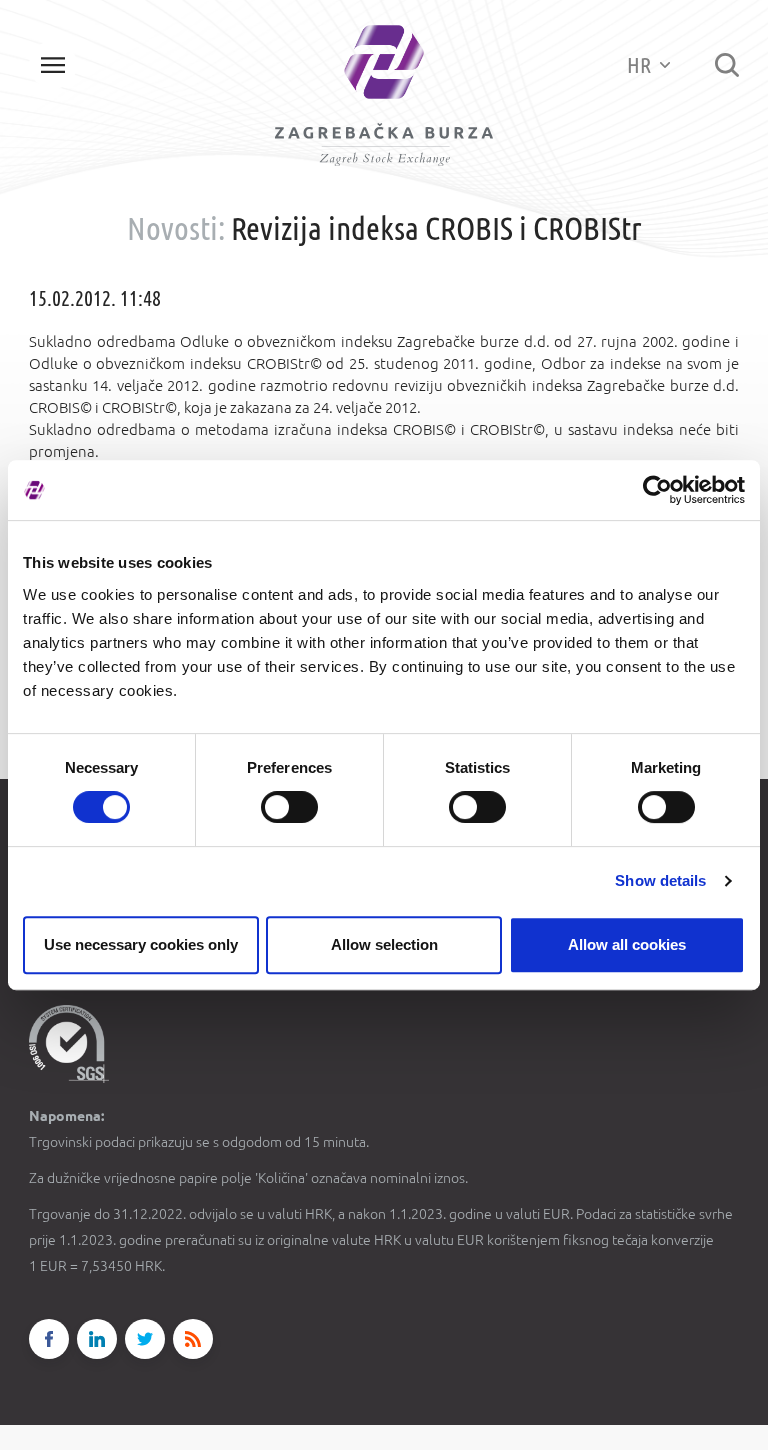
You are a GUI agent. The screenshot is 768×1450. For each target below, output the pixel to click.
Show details (660, 880)
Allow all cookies (627, 944)
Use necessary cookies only (141, 944)
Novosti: (176, 228)
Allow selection (384, 944)
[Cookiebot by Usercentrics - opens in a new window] (657, 490)
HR (641, 64)
